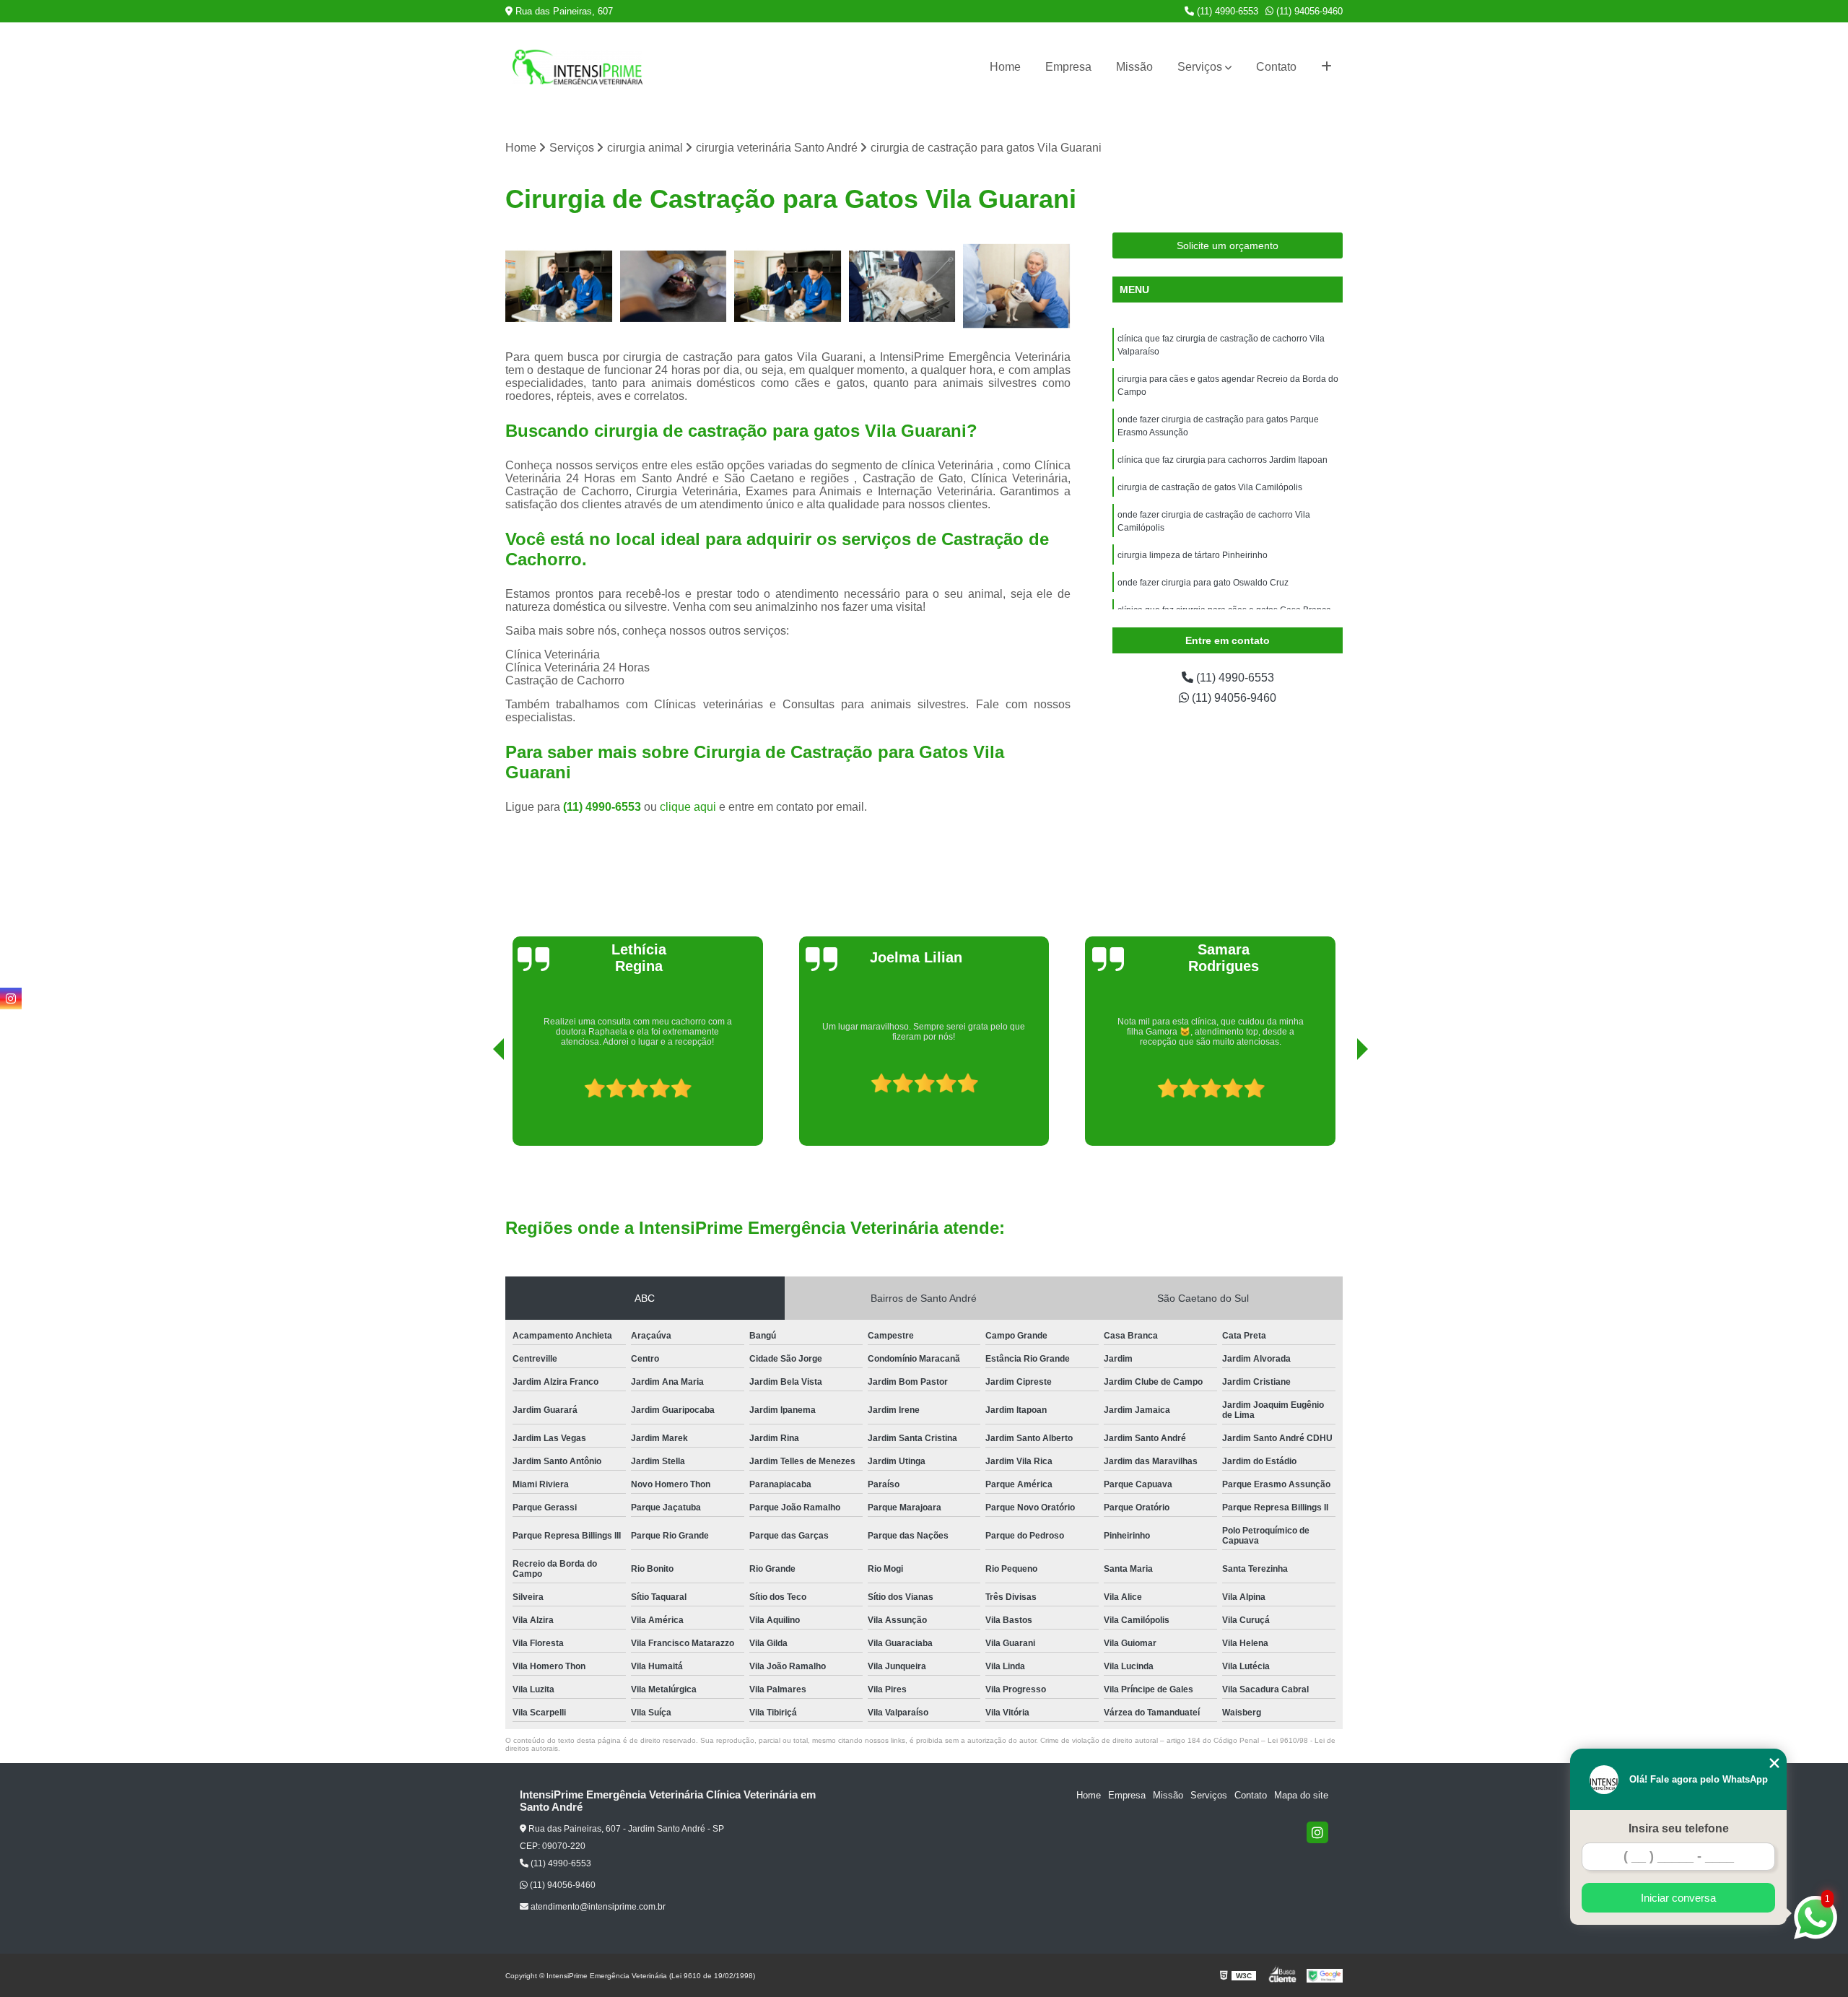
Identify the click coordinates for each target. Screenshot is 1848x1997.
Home (1005, 67)
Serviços (1200, 67)
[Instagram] (1317, 1832)
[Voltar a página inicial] (577, 67)
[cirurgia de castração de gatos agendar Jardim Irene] (788, 286)
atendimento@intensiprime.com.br (597, 1907)
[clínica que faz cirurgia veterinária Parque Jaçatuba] (674, 286)
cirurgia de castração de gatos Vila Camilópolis (1210, 487)
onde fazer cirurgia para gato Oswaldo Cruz (1203, 583)
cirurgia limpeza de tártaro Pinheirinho (1193, 555)
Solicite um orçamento (1228, 245)
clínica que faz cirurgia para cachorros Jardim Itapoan (1222, 460)
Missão (1134, 67)
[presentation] (479, 1105)
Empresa (1068, 67)
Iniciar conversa (1678, 1898)
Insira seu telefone (1679, 1828)
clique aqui (688, 807)
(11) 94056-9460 (1308, 11)
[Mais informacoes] (1326, 67)
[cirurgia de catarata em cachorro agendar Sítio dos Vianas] (903, 286)
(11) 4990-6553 (1226, 11)
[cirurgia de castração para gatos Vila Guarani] (559, 286)
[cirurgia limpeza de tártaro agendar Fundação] (1017, 286)
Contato (1276, 67)
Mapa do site (1301, 1795)
